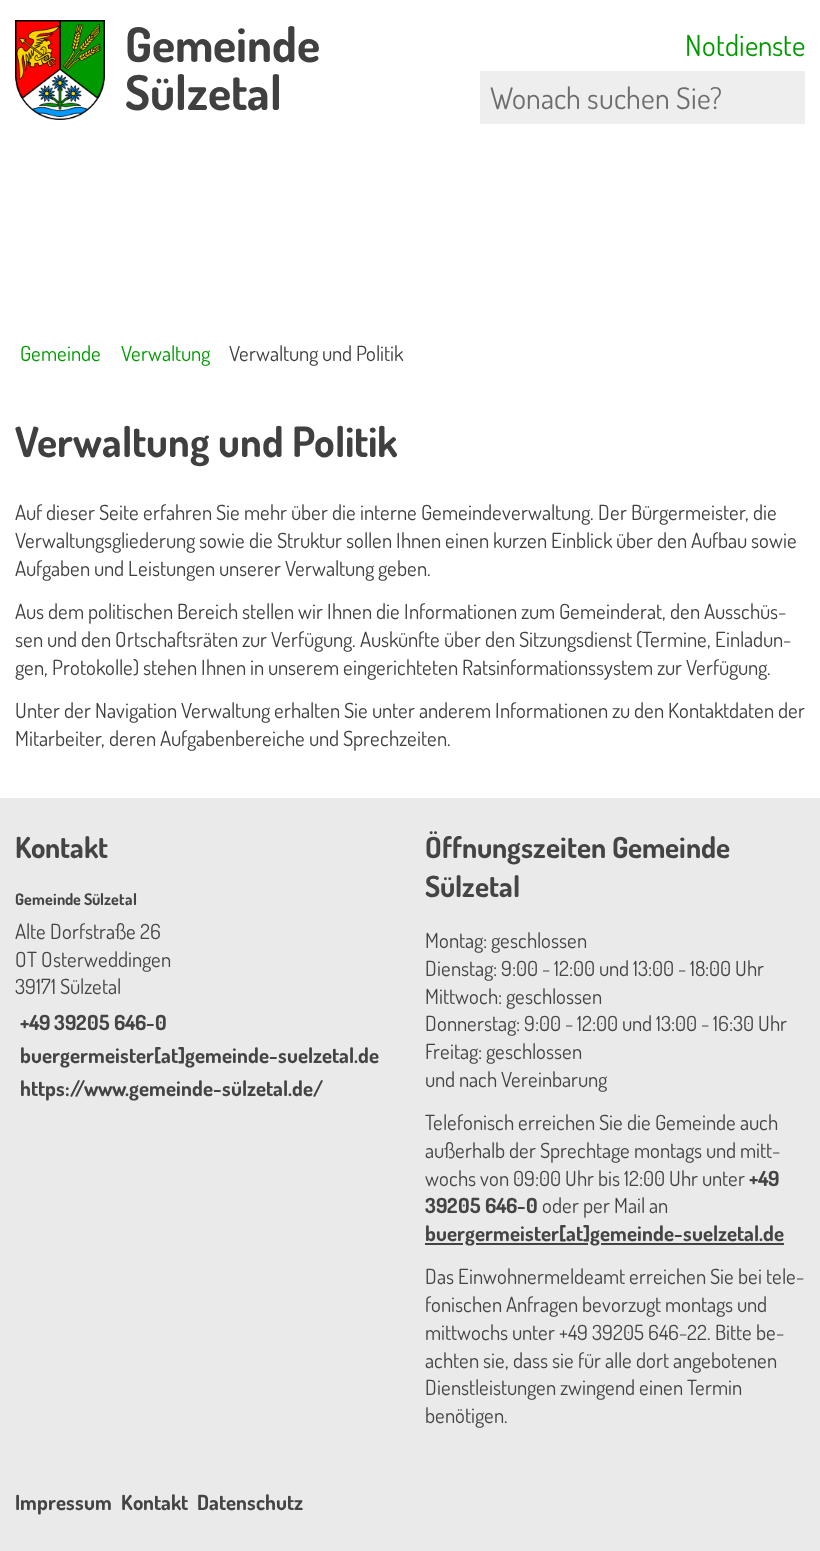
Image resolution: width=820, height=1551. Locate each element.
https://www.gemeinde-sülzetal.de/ (169, 1088)
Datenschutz (250, 1502)
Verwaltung (165, 353)
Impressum (63, 1502)
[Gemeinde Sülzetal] (205, 996)
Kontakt (154, 1502)
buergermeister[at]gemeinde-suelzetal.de (197, 1055)
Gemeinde (60, 353)
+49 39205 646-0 (91, 1022)
